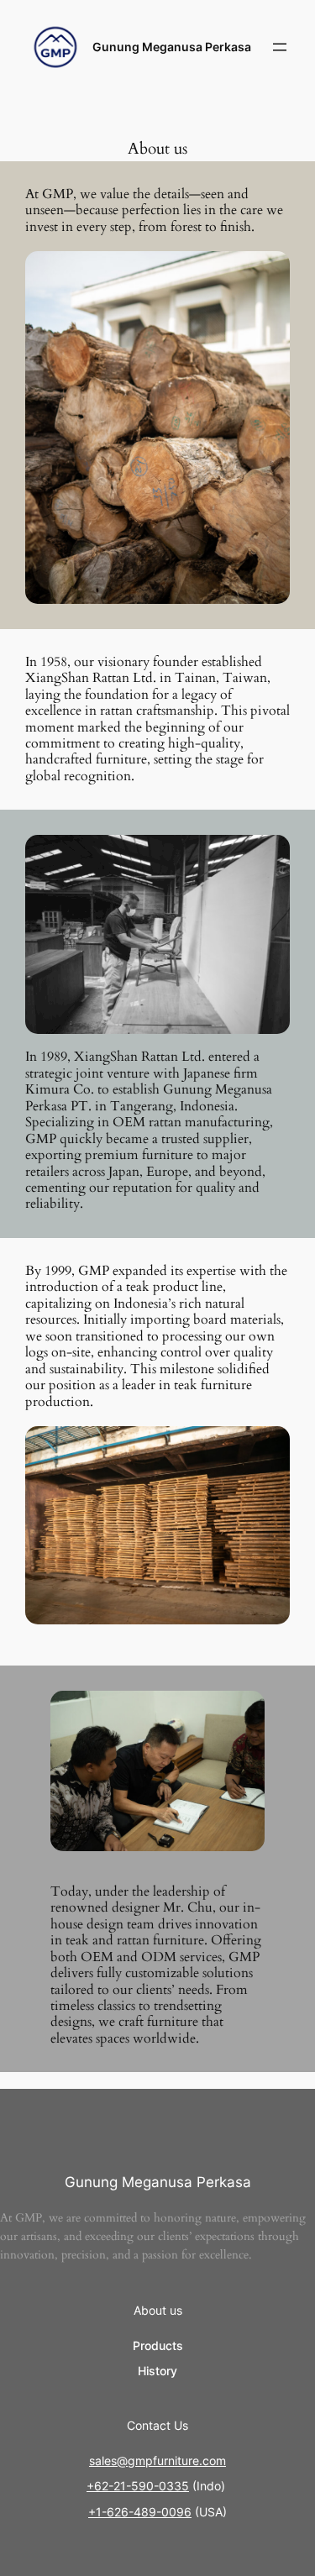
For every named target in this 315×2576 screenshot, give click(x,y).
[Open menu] (280, 47)
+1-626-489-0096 (140, 2512)
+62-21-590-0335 (138, 2486)
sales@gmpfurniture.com (157, 2461)
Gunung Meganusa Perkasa (172, 47)
